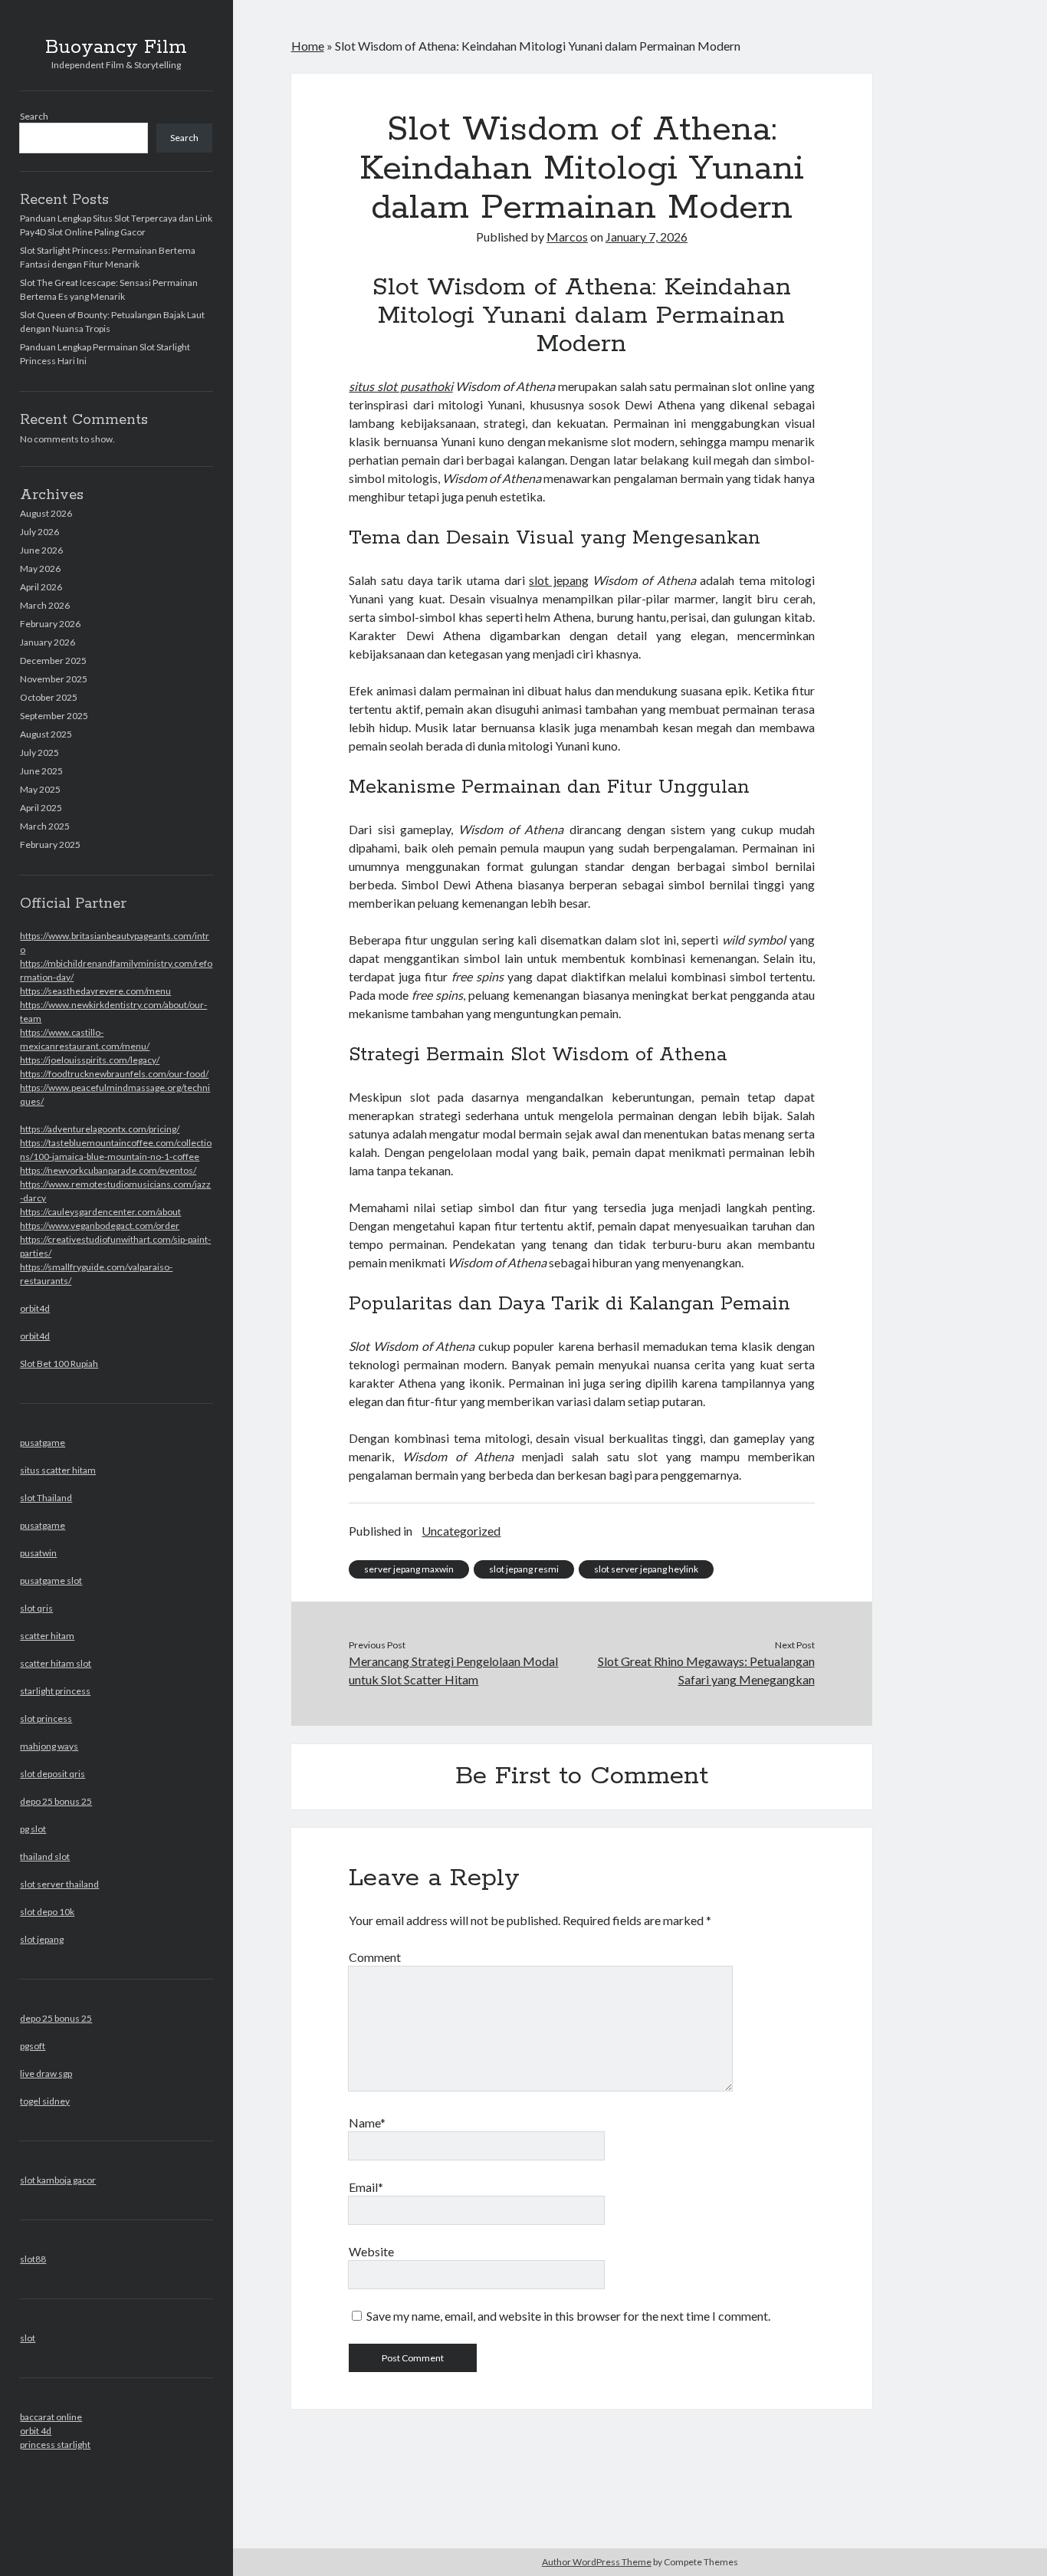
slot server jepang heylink (646, 1569)
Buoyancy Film (116, 48)
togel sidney (45, 2101)
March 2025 (45, 826)
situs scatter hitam (58, 1470)
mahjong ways (49, 1746)
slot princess (46, 1718)
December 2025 (53, 660)
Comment (375, 1957)
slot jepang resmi (524, 1569)
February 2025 (50, 844)
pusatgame (43, 1442)
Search (34, 116)
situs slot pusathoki (400, 386)
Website (371, 2251)
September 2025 (54, 716)
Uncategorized (461, 1531)
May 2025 (40, 789)
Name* (367, 2123)
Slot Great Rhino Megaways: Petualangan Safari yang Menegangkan (706, 1670)
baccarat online (51, 2417)
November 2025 (54, 679)
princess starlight (55, 2445)
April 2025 (41, 808)
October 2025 (49, 697)
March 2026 (45, 605)
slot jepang (42, 1939)
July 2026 (39, 532)
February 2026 (50, 624)
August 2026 (46, 513)
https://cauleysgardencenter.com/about (100, 1212)
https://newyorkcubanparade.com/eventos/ (108, 1170)
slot (28, 2338)
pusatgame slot (51, 1580)
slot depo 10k (47, 1912)
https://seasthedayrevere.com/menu (95, 991)
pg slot (33, 1829)
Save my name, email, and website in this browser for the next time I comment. (568, 2316)
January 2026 (48, 642)
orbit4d (35, 1308)
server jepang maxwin (409, 1569)
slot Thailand (46, 1498)
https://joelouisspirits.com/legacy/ (90, 1060)
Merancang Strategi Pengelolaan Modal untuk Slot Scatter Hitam (453, 1670)
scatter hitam (47, 1636)
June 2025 (41, 771)
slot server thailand (59, 1884)
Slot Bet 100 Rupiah (59, 1364)
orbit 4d (36, 2431)
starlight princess (55, 1691)
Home (308, 46)
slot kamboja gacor (58, 2180)
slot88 (33, 2259)
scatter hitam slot (56, 1663)
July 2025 (39, 752)
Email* (366, 2187)
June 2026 (41, 550)
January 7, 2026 (647, 237)
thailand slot (45, 1856)
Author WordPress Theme (597, 2562)
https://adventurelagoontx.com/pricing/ (100, 1129)
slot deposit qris (53, 1774)
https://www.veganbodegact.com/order (100, 1226)
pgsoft (33, 2046)
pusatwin (38, 1553)
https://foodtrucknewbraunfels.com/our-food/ (114, 1074)
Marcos (567, 237)
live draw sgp (46, 2073)
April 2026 (41, 587)
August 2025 (46, 734)
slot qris (36, 1608)
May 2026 (40, 568)
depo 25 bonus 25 (56, 1801)
